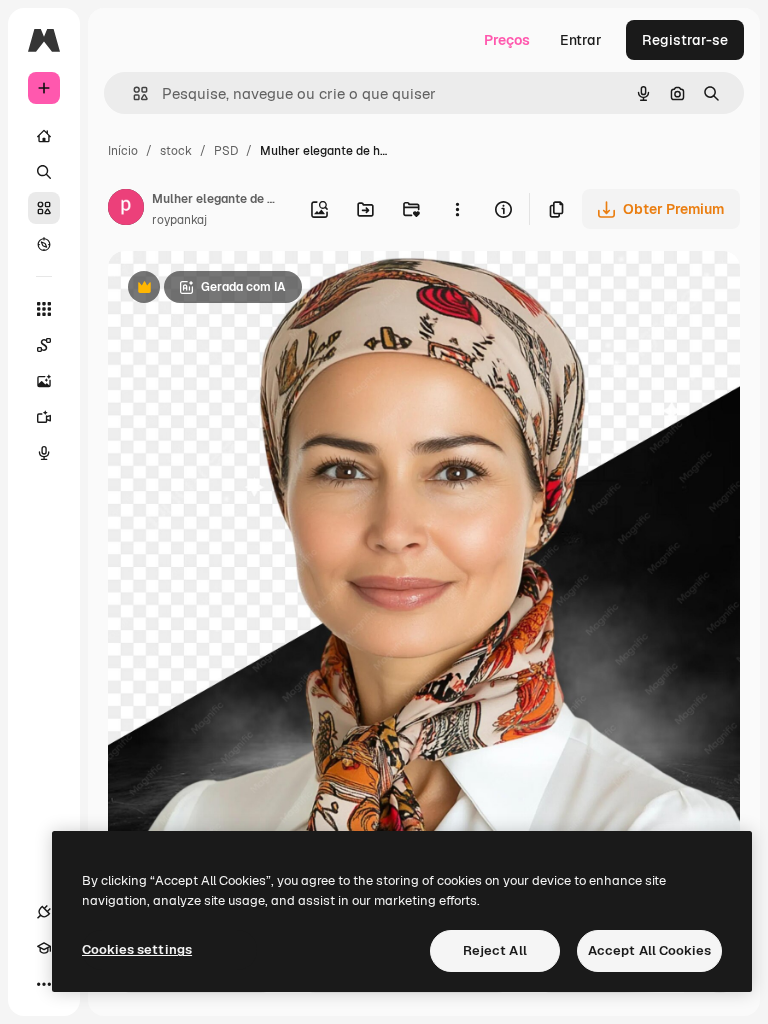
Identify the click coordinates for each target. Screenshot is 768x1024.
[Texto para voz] (44, 453)
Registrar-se (685, 40)
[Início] (44, 136)
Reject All (495, 950)
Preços (507, 40)
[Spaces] (44, 345)
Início (123, 151)
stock (176, 151)
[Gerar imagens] (44, 381)
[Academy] (44, 948)
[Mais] (44, 984)
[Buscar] (44, 172)
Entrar (581, 40)
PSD (226, 151)
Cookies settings (137, 949)
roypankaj (179, 220)
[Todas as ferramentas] (44, 309)
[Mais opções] (457, 209)
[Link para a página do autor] (126, 210)
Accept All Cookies (649, 950)
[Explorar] (44, 244)
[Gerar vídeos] (44, 417)
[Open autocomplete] (132, 93)
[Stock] (44, 208)
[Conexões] (44, 912)
